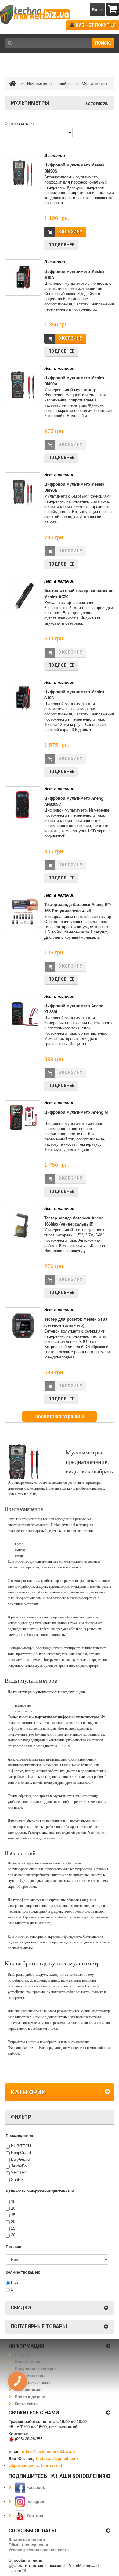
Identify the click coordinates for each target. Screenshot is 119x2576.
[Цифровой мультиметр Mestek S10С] (23, 698)
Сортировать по (19, 124)
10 (13, 2201)
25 (13, 2228)
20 (13, 2222)
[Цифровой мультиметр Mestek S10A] (23, 278)
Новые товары (29, 2362)
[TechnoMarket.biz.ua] (35, 14)
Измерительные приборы (50, 84)
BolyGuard (20, 2159)
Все (14, 2283)
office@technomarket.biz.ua (48, 2451)
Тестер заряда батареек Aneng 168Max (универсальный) (74, 1221)
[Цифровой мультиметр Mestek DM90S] (23, 171)
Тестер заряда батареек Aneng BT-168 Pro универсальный (78, 907)
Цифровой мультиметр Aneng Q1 (77, 1112)
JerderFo (19, 2166)
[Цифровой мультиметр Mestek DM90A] (23, 384)
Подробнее (61, 245)
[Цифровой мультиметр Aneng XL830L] (23, 1012)
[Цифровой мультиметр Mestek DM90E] (23, 490)
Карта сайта (26, 2404)
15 (13, 2215)
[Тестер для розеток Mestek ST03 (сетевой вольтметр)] (23, 1325)
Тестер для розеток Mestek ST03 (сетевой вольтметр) (76, 1322)
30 (13, 2235)
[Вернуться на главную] (13, 84)
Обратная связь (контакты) (35, 2465)
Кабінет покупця (96, 25)
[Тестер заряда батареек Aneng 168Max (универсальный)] (23, 1224)
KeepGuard (21, 2153)
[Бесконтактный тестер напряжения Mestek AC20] (23, 597)
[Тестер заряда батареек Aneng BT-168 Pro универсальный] (23, 911)
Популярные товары (35, 2369)
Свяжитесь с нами (33, 2383)
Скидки (22, 2355)
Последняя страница (60, 1416)
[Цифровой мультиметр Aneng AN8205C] (23, 804)
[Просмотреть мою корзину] (113, 9)
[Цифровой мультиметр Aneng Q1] (23, 1118)
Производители (30, 2397)
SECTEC (19, 2173)
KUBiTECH (21, 2146)
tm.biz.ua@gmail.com (57, 2458)
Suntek (17, 2180)
